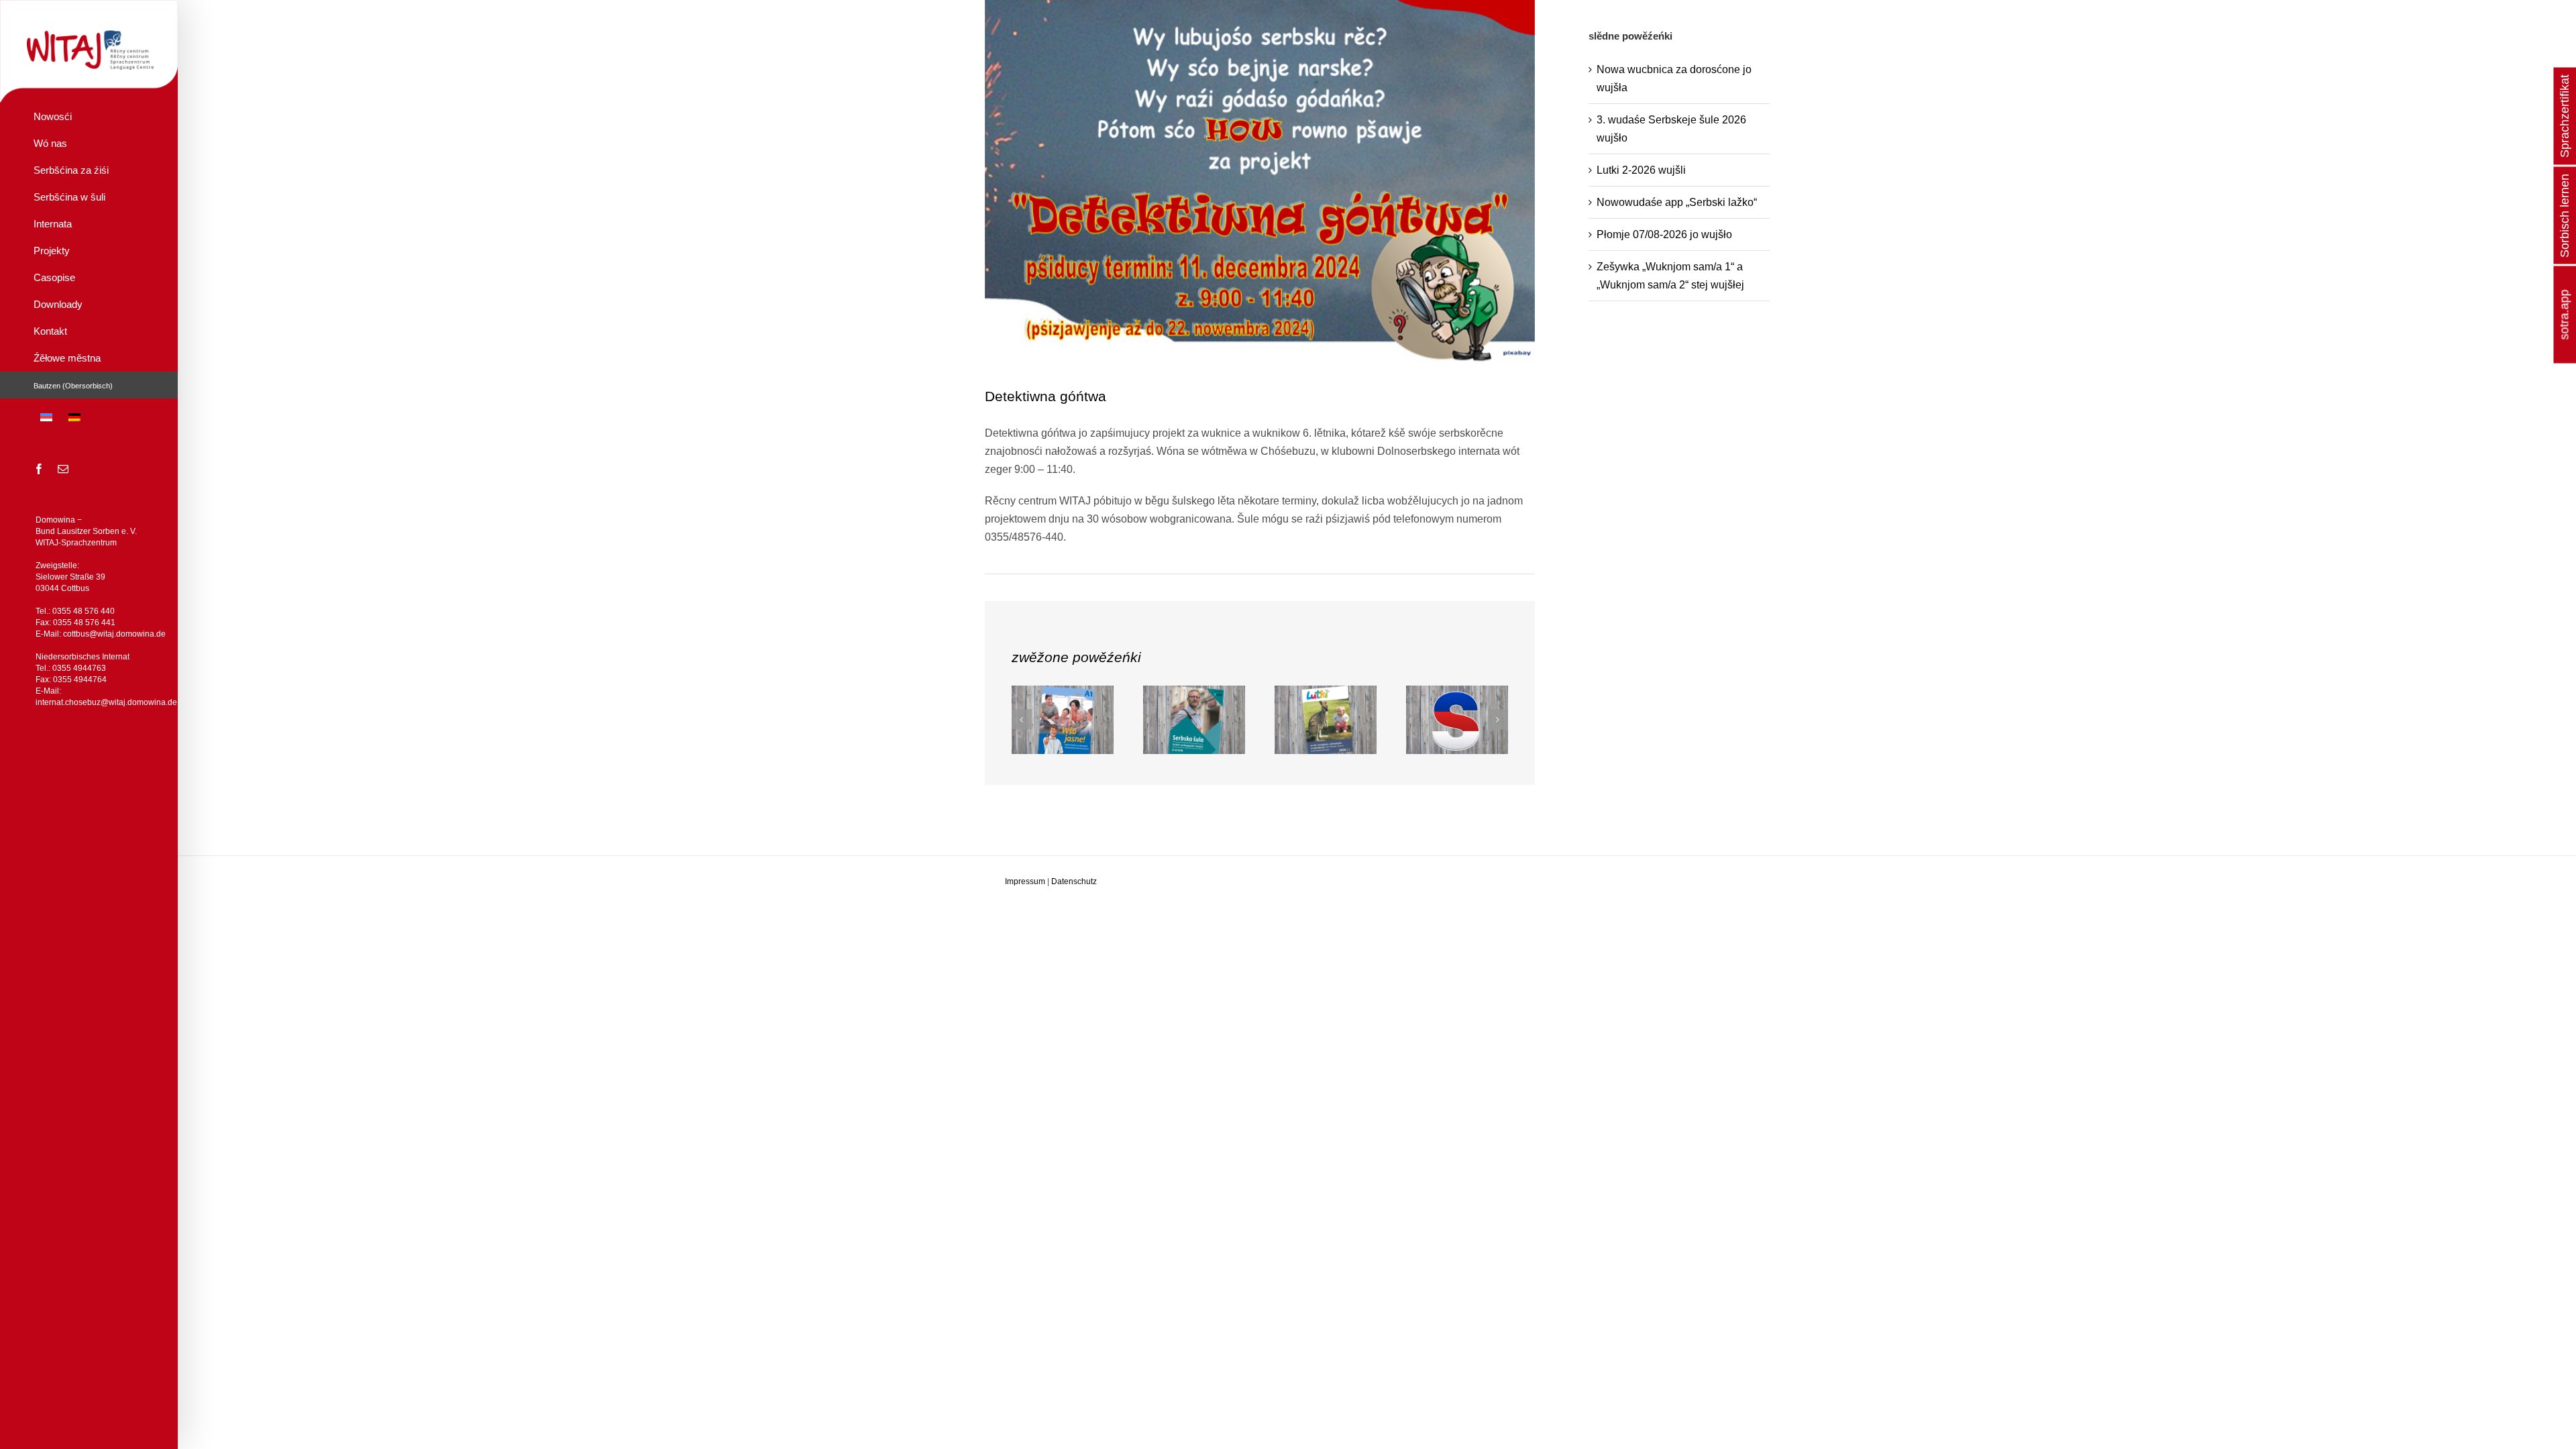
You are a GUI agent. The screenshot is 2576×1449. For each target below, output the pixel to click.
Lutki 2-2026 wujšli (1641, 170)
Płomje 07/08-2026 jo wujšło (1664, 234)
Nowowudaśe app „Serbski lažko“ (1677, 202)
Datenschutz (1074, 881)
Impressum (1025, 881)
